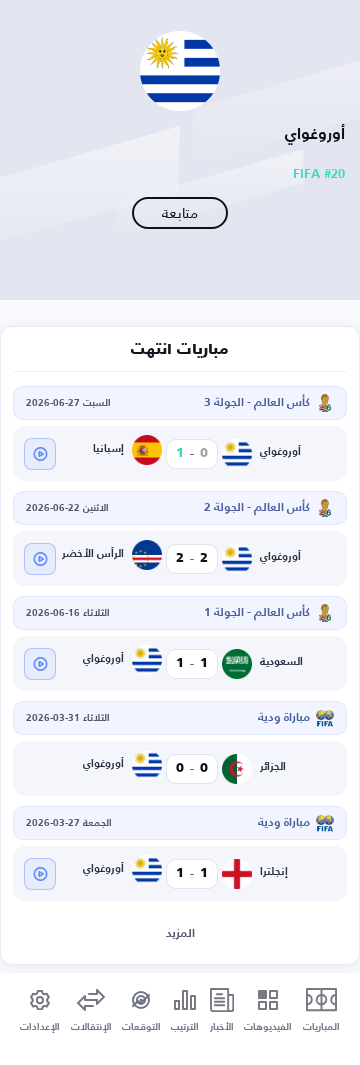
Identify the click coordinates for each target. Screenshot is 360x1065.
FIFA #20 (319, 174)
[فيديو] (40, 454)
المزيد (180, 934)
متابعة (180, 212)
